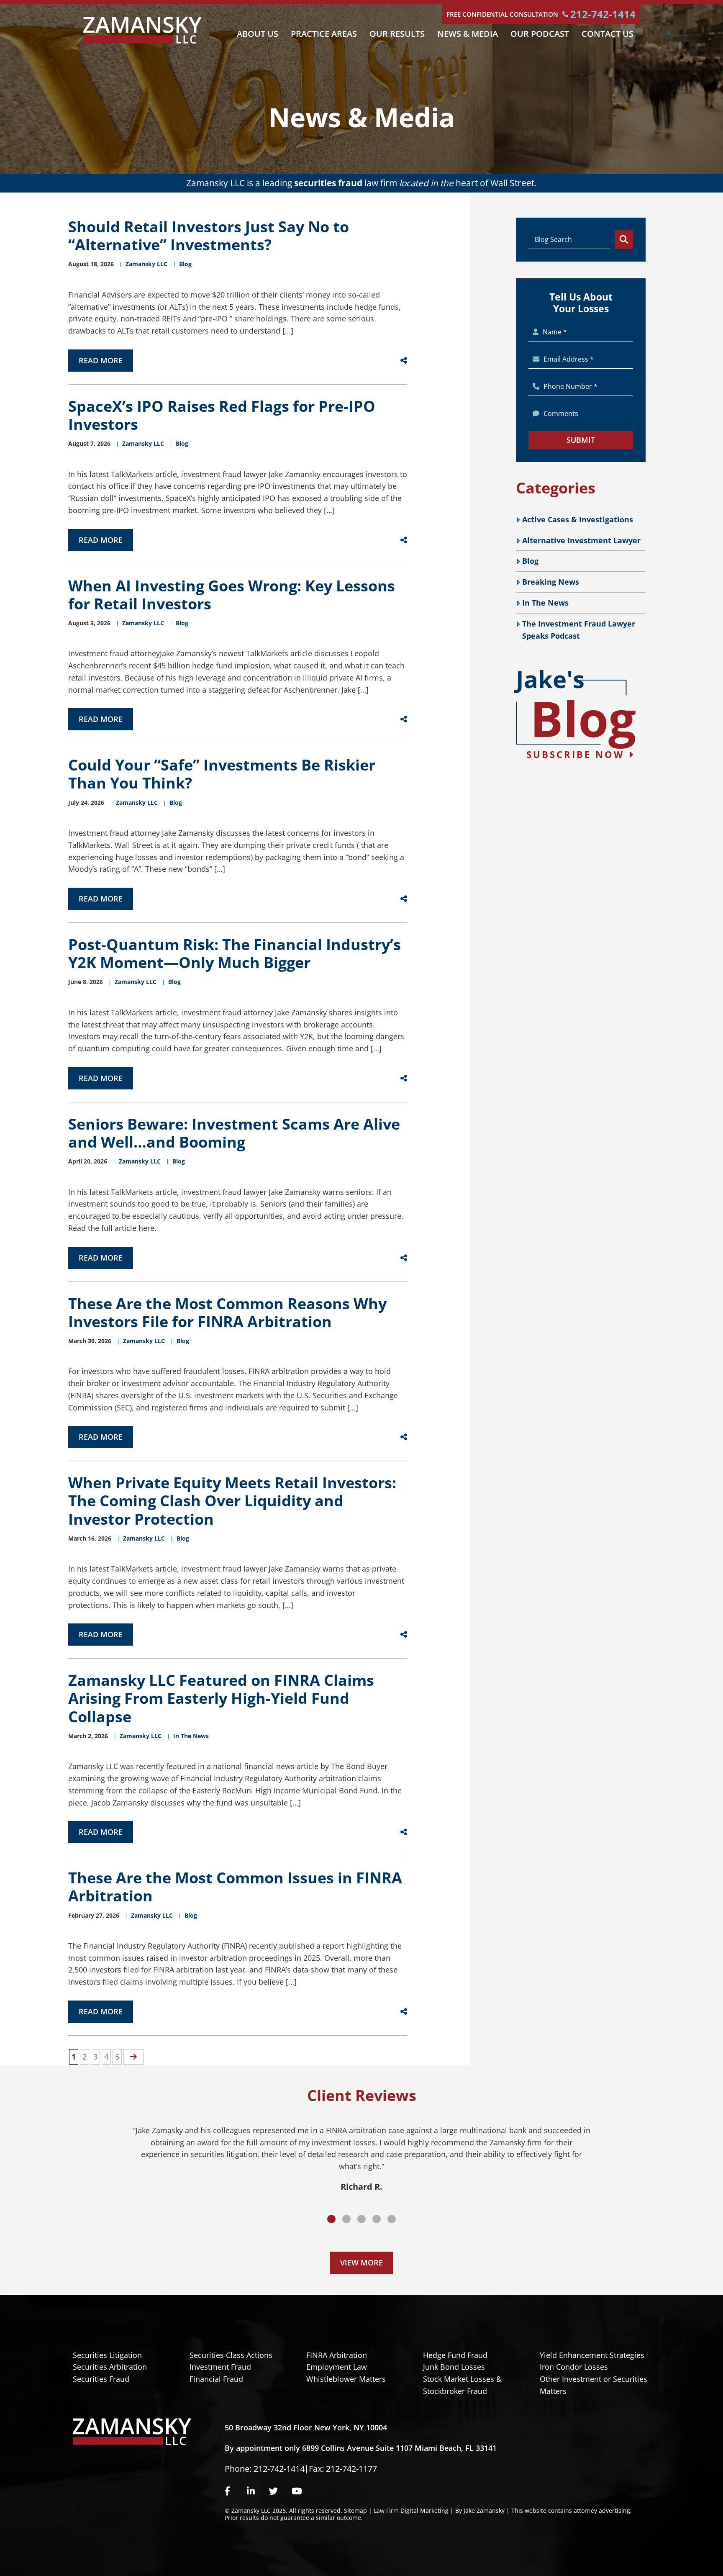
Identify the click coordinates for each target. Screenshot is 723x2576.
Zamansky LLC (146, 264)
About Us (258, 34)
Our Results (397, 34)
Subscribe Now (577, 754)
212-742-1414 (603, 14)
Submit (581, 440)
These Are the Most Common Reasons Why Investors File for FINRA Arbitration (227, 1312)
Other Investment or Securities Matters (594, 2385)
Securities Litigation (107, 2355)
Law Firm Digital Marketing (411, 2511)
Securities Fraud (101, 2379)
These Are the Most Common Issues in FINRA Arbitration (235, 1887)
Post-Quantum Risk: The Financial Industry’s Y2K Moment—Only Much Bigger (235, 953)
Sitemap (355, 2511)
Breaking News (551, 582)
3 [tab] (361, 2219)
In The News (545, 603)
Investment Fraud (220, 2367)
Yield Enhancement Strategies (592, 2355)
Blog (530, 561)
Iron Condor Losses (574, 2367)
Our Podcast (540, 34)
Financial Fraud (216, 2379)
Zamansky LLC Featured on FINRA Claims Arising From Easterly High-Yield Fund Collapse (221, 1698)
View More (361, 2263)
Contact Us (608, 34)
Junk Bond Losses (454, 2367)
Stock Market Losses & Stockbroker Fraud (462, 2385)
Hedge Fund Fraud (455, 2355)
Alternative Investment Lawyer (581, 540)
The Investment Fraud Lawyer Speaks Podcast (579, 630)
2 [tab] (346, 2219)
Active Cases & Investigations (578, 519)
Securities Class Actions (231, 2355)
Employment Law (337, 2367)
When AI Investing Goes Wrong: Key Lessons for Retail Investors (232, 595)
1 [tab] (331, 2219)
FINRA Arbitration (337, 2355)
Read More (101, 360)
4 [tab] (377, 2219)
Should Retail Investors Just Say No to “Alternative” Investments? (209, 236)
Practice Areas (324, 34)
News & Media (468, 34)
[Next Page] (133, 2057)
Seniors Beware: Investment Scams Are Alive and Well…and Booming (234, 1133)
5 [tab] (392, 2219)
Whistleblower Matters (346, 2379)
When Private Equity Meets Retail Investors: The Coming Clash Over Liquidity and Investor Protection (232, 1501)
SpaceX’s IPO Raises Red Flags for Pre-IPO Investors (222, 415)
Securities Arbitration (110, 2367)
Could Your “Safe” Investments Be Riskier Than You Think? (222, 774)
